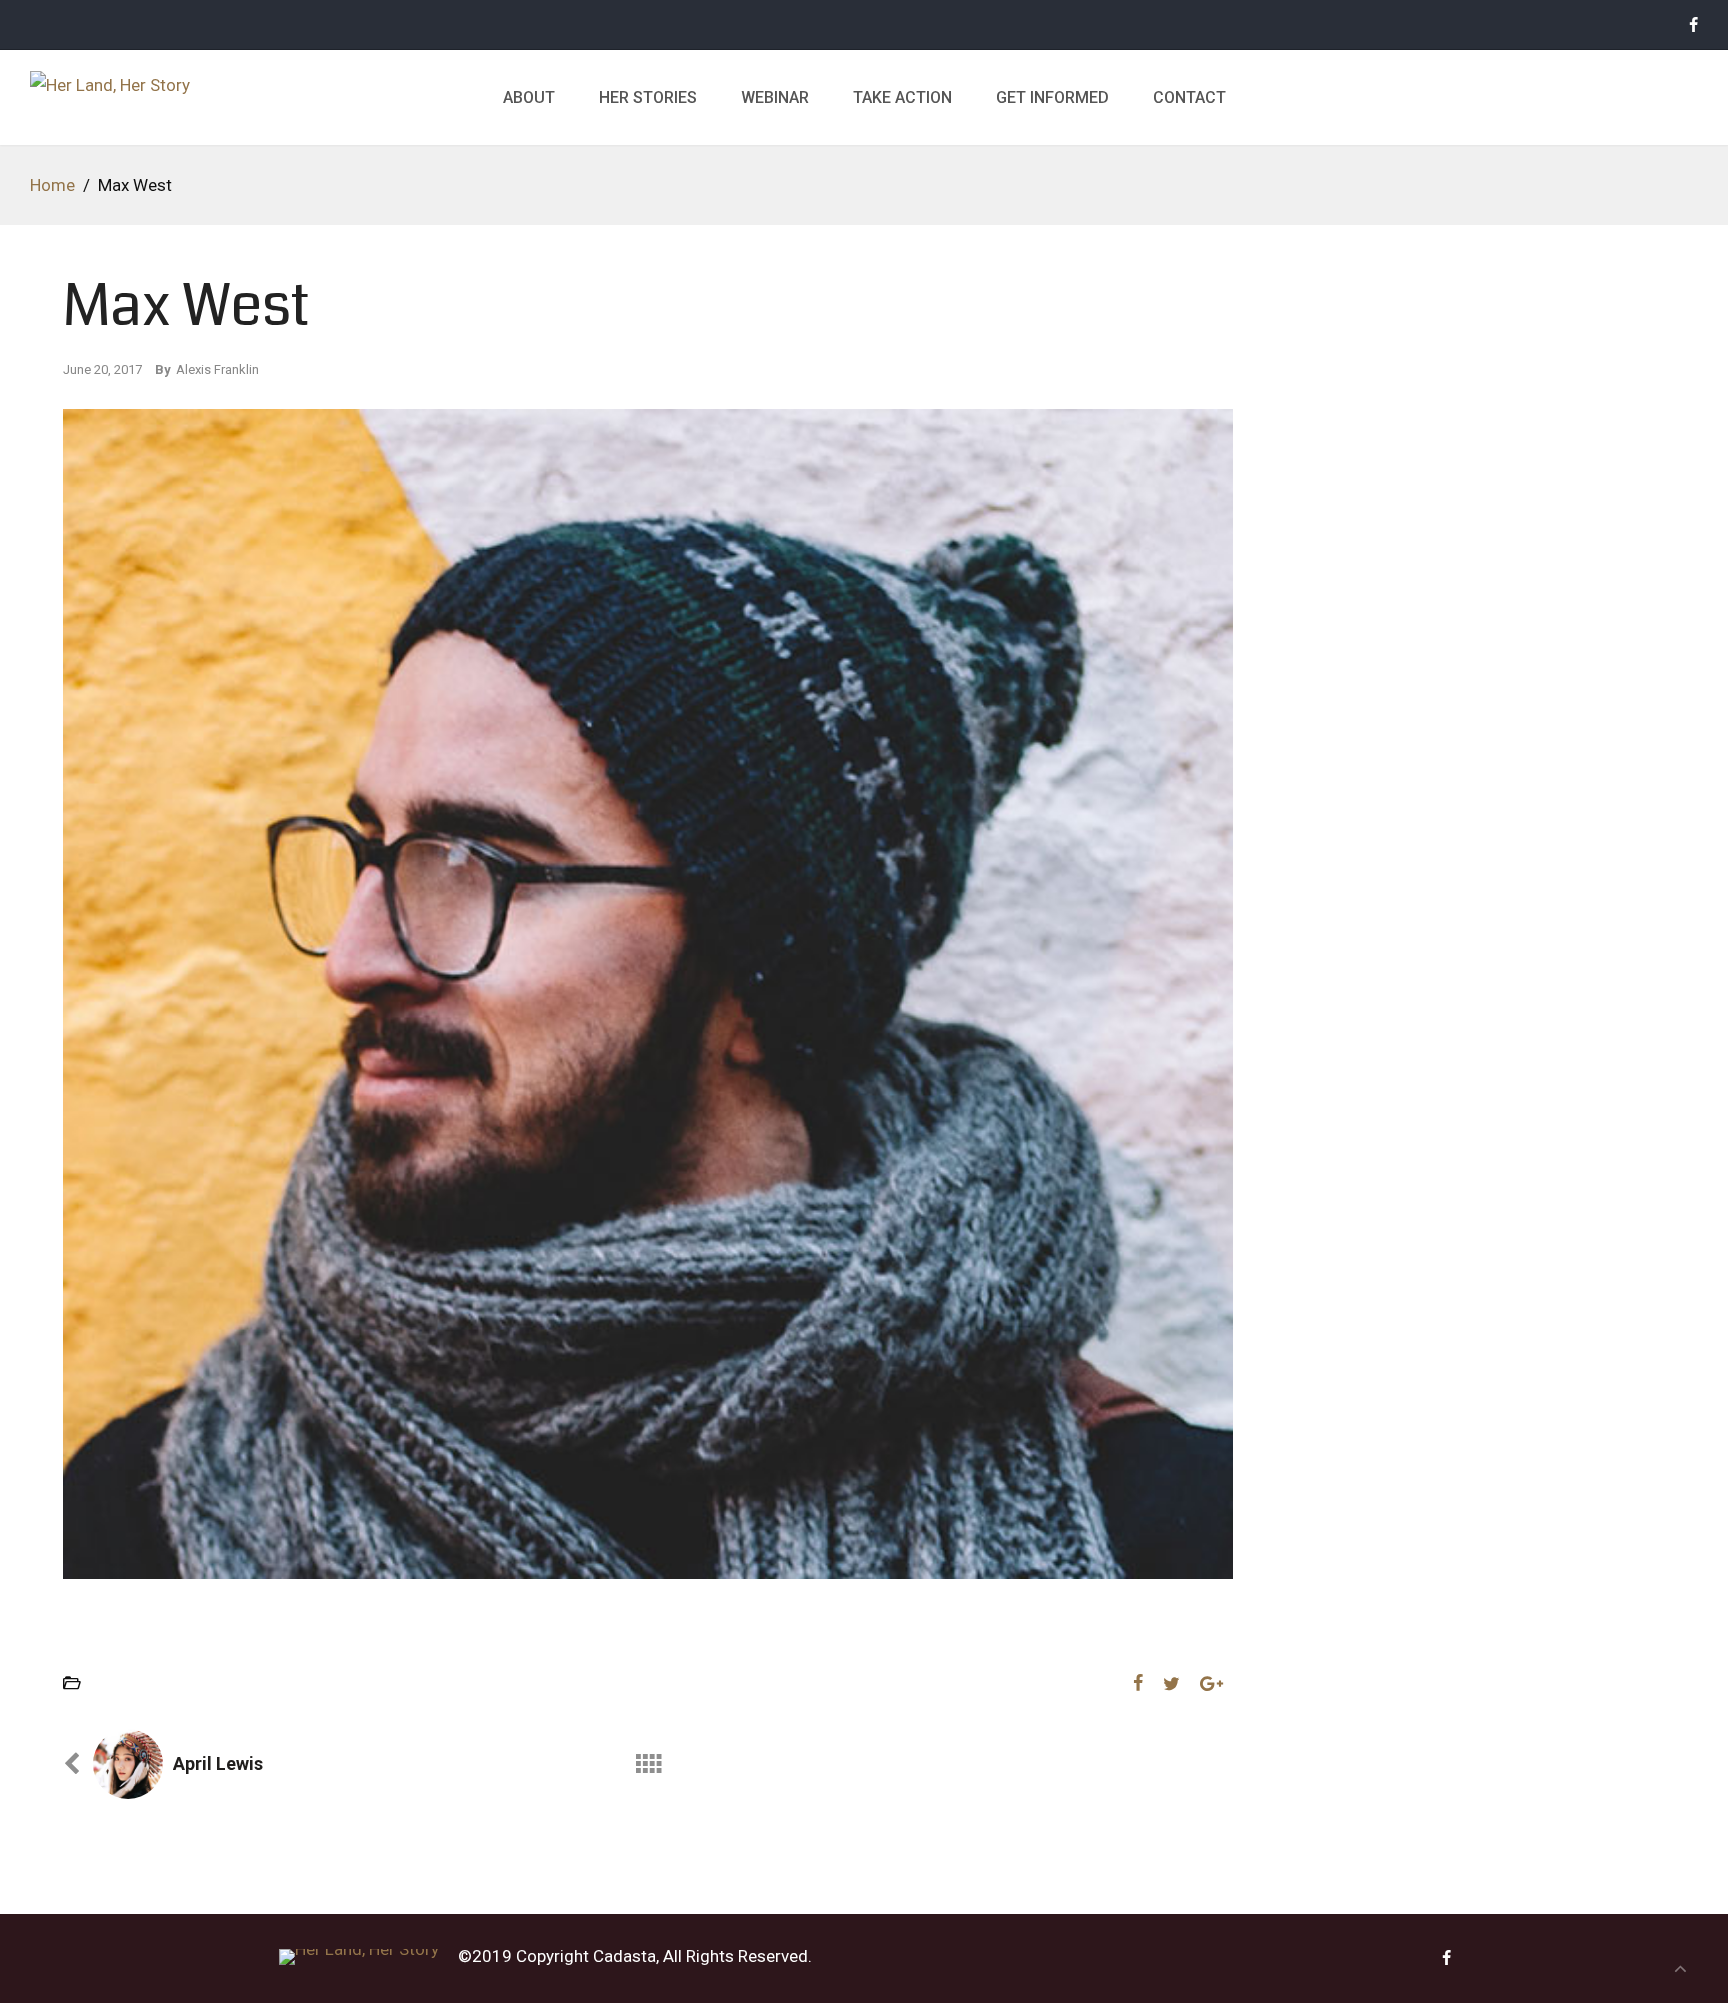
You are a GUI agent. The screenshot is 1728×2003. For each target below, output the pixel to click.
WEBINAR (775, 97)
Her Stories (648, 97)
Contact (1189, 97)
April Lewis (218, 1763)
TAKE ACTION (902, 97)
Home (52, 185)
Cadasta (624, 1956)
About (529, 97)
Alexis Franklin (217, 369)
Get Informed (1052, 97)
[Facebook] (1693, 25)
